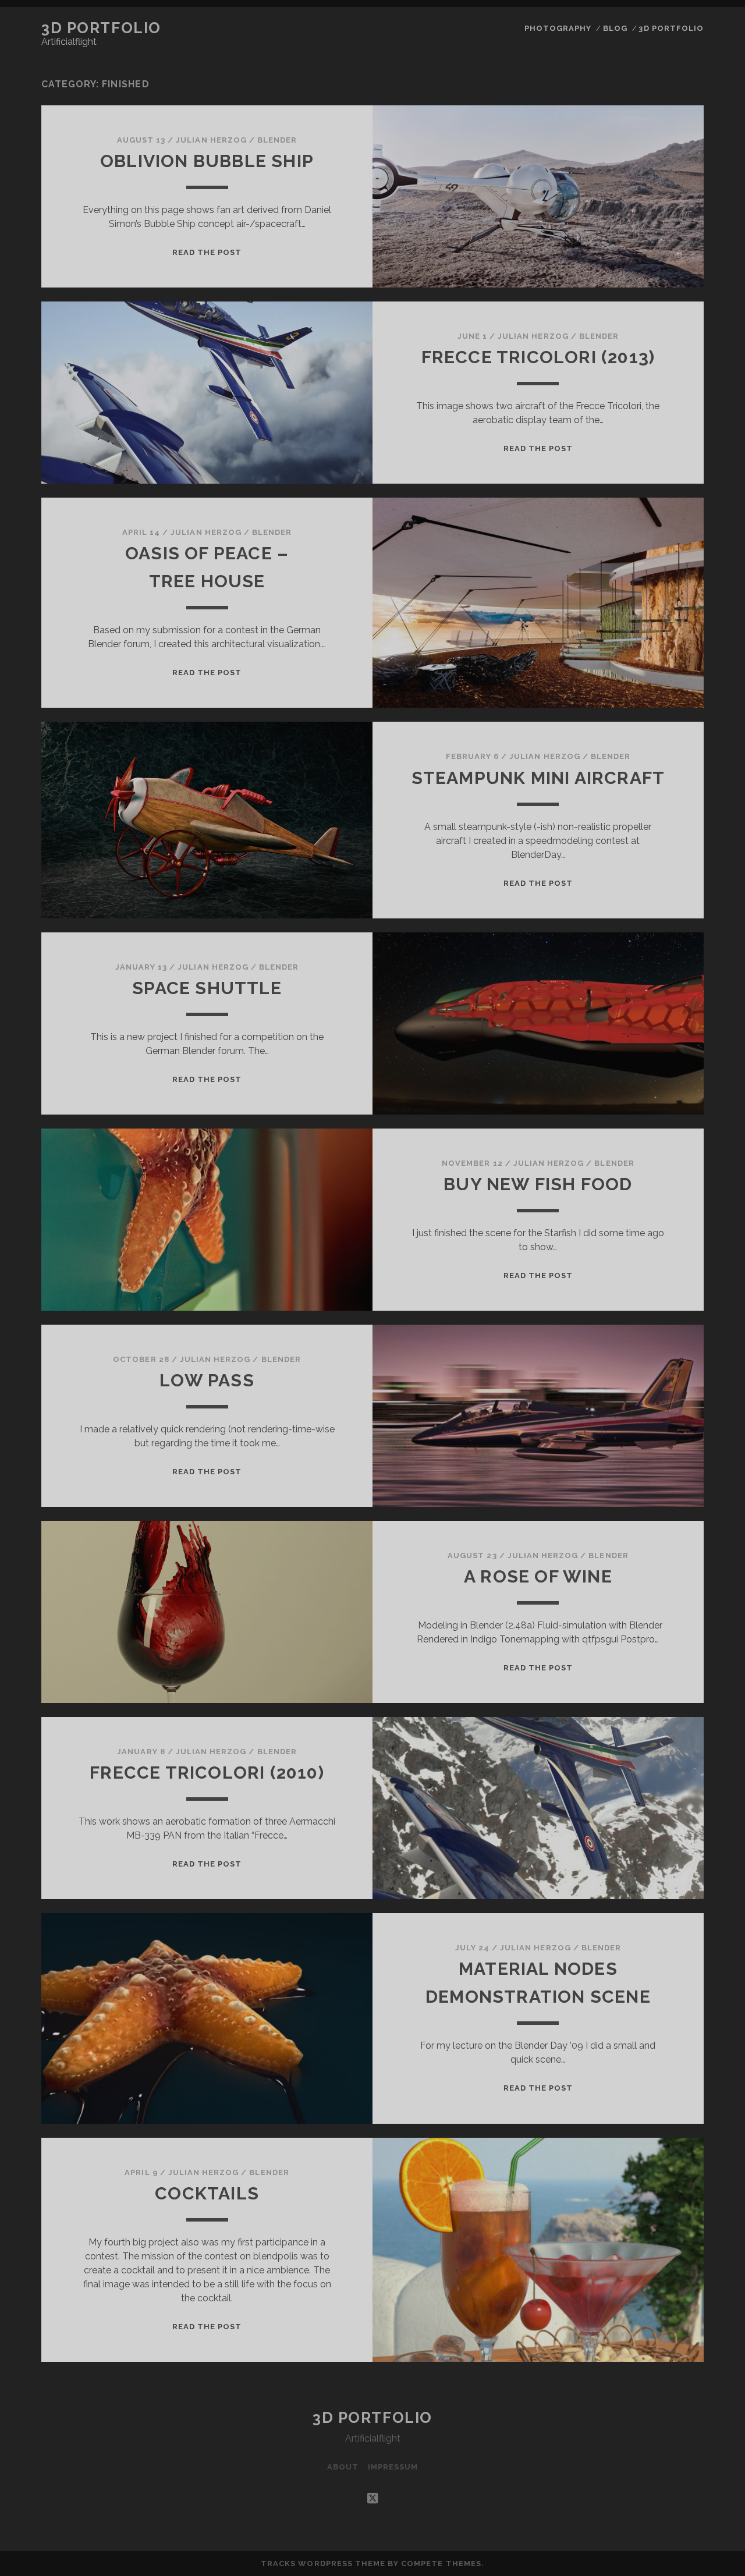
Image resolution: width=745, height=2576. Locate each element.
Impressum (393, 2467)
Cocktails (207, 2193)
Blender (277, 140)
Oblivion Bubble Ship (207, 161)
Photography (558, 28)
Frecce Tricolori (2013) (538, 357)
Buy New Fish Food (538, 1184)
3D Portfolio (101, 28)
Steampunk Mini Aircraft (538, 778)
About (343, 2467)
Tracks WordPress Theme (323, 2563)
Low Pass (207, 1380)
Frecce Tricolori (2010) (207, 1773)
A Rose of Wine (538, 1576)
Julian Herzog (211, 140)
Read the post (207, 252)
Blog (615, 28)
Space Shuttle (207, 988)
